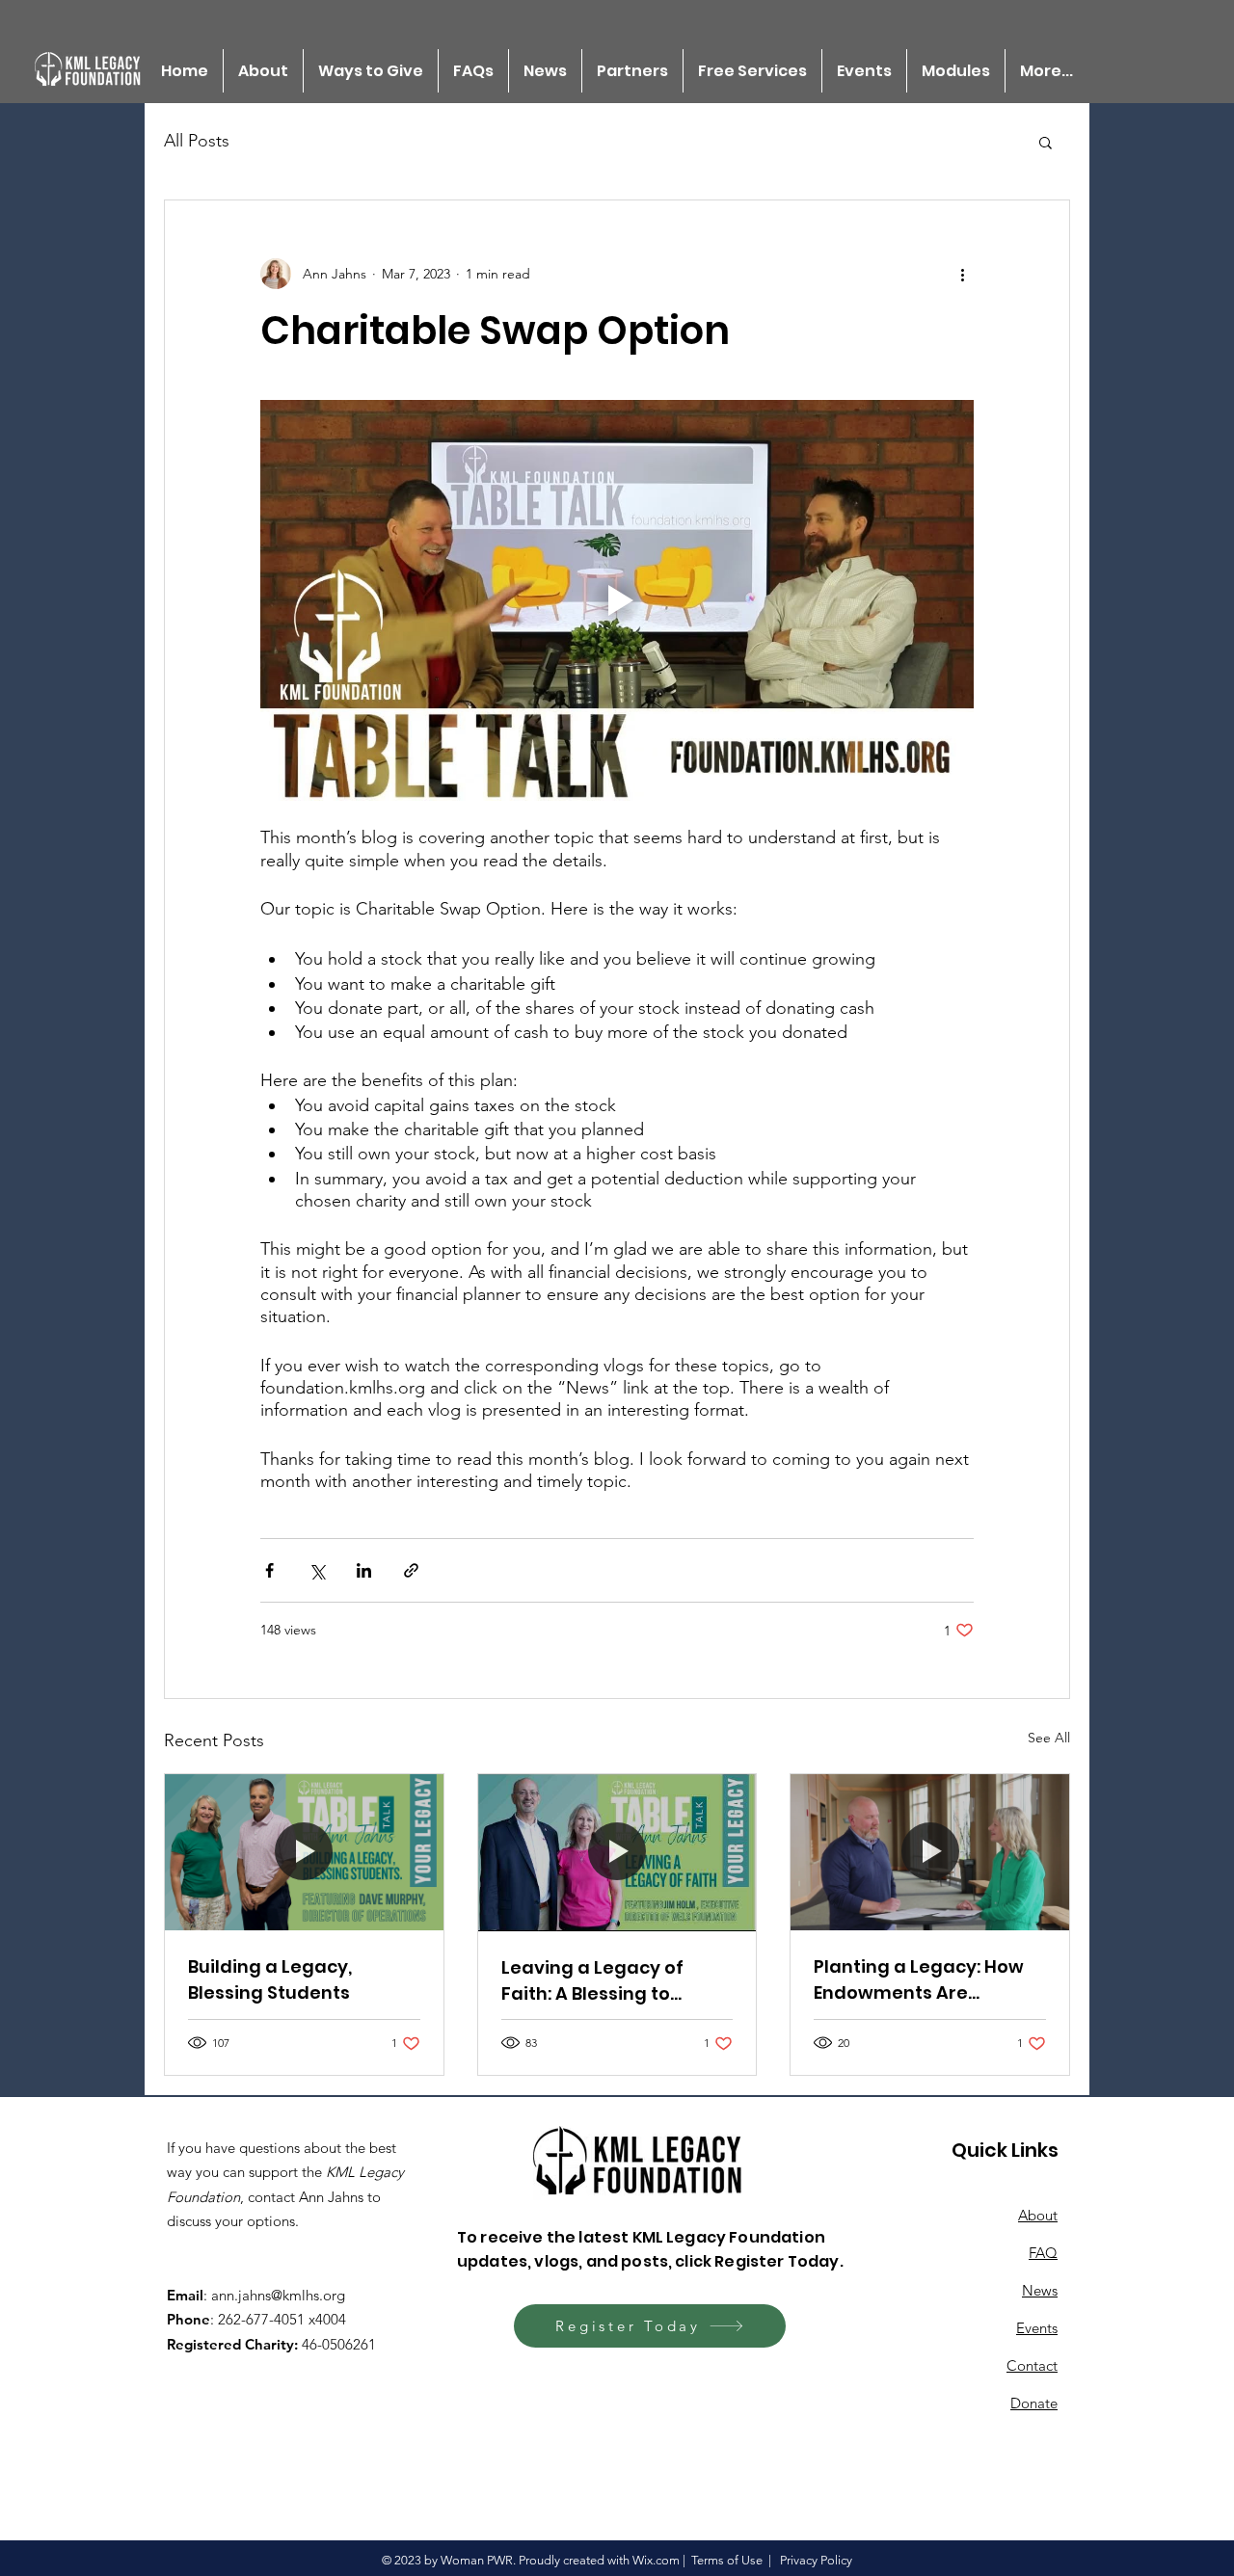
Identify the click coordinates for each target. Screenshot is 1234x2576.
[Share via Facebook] (269, 1570)
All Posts (197, 141)
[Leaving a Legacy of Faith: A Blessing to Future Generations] (617, 1852)
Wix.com (656, 2560)
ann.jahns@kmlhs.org (278, 2295)
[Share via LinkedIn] (364, 1570)
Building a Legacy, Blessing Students (270, 1979)
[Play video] (617, 600)
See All (1049, 1738)
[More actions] (962, 274)
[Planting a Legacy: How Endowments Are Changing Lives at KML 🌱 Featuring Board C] (930, 1852)
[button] (1046, 142)
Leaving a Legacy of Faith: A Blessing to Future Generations (592, 1981)
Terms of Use (727, 2560)
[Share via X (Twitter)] (317, 1570)
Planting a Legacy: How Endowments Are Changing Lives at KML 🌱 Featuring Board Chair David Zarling (928, 1980)
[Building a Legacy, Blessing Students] (304, 1852)
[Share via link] (411, 1570)
